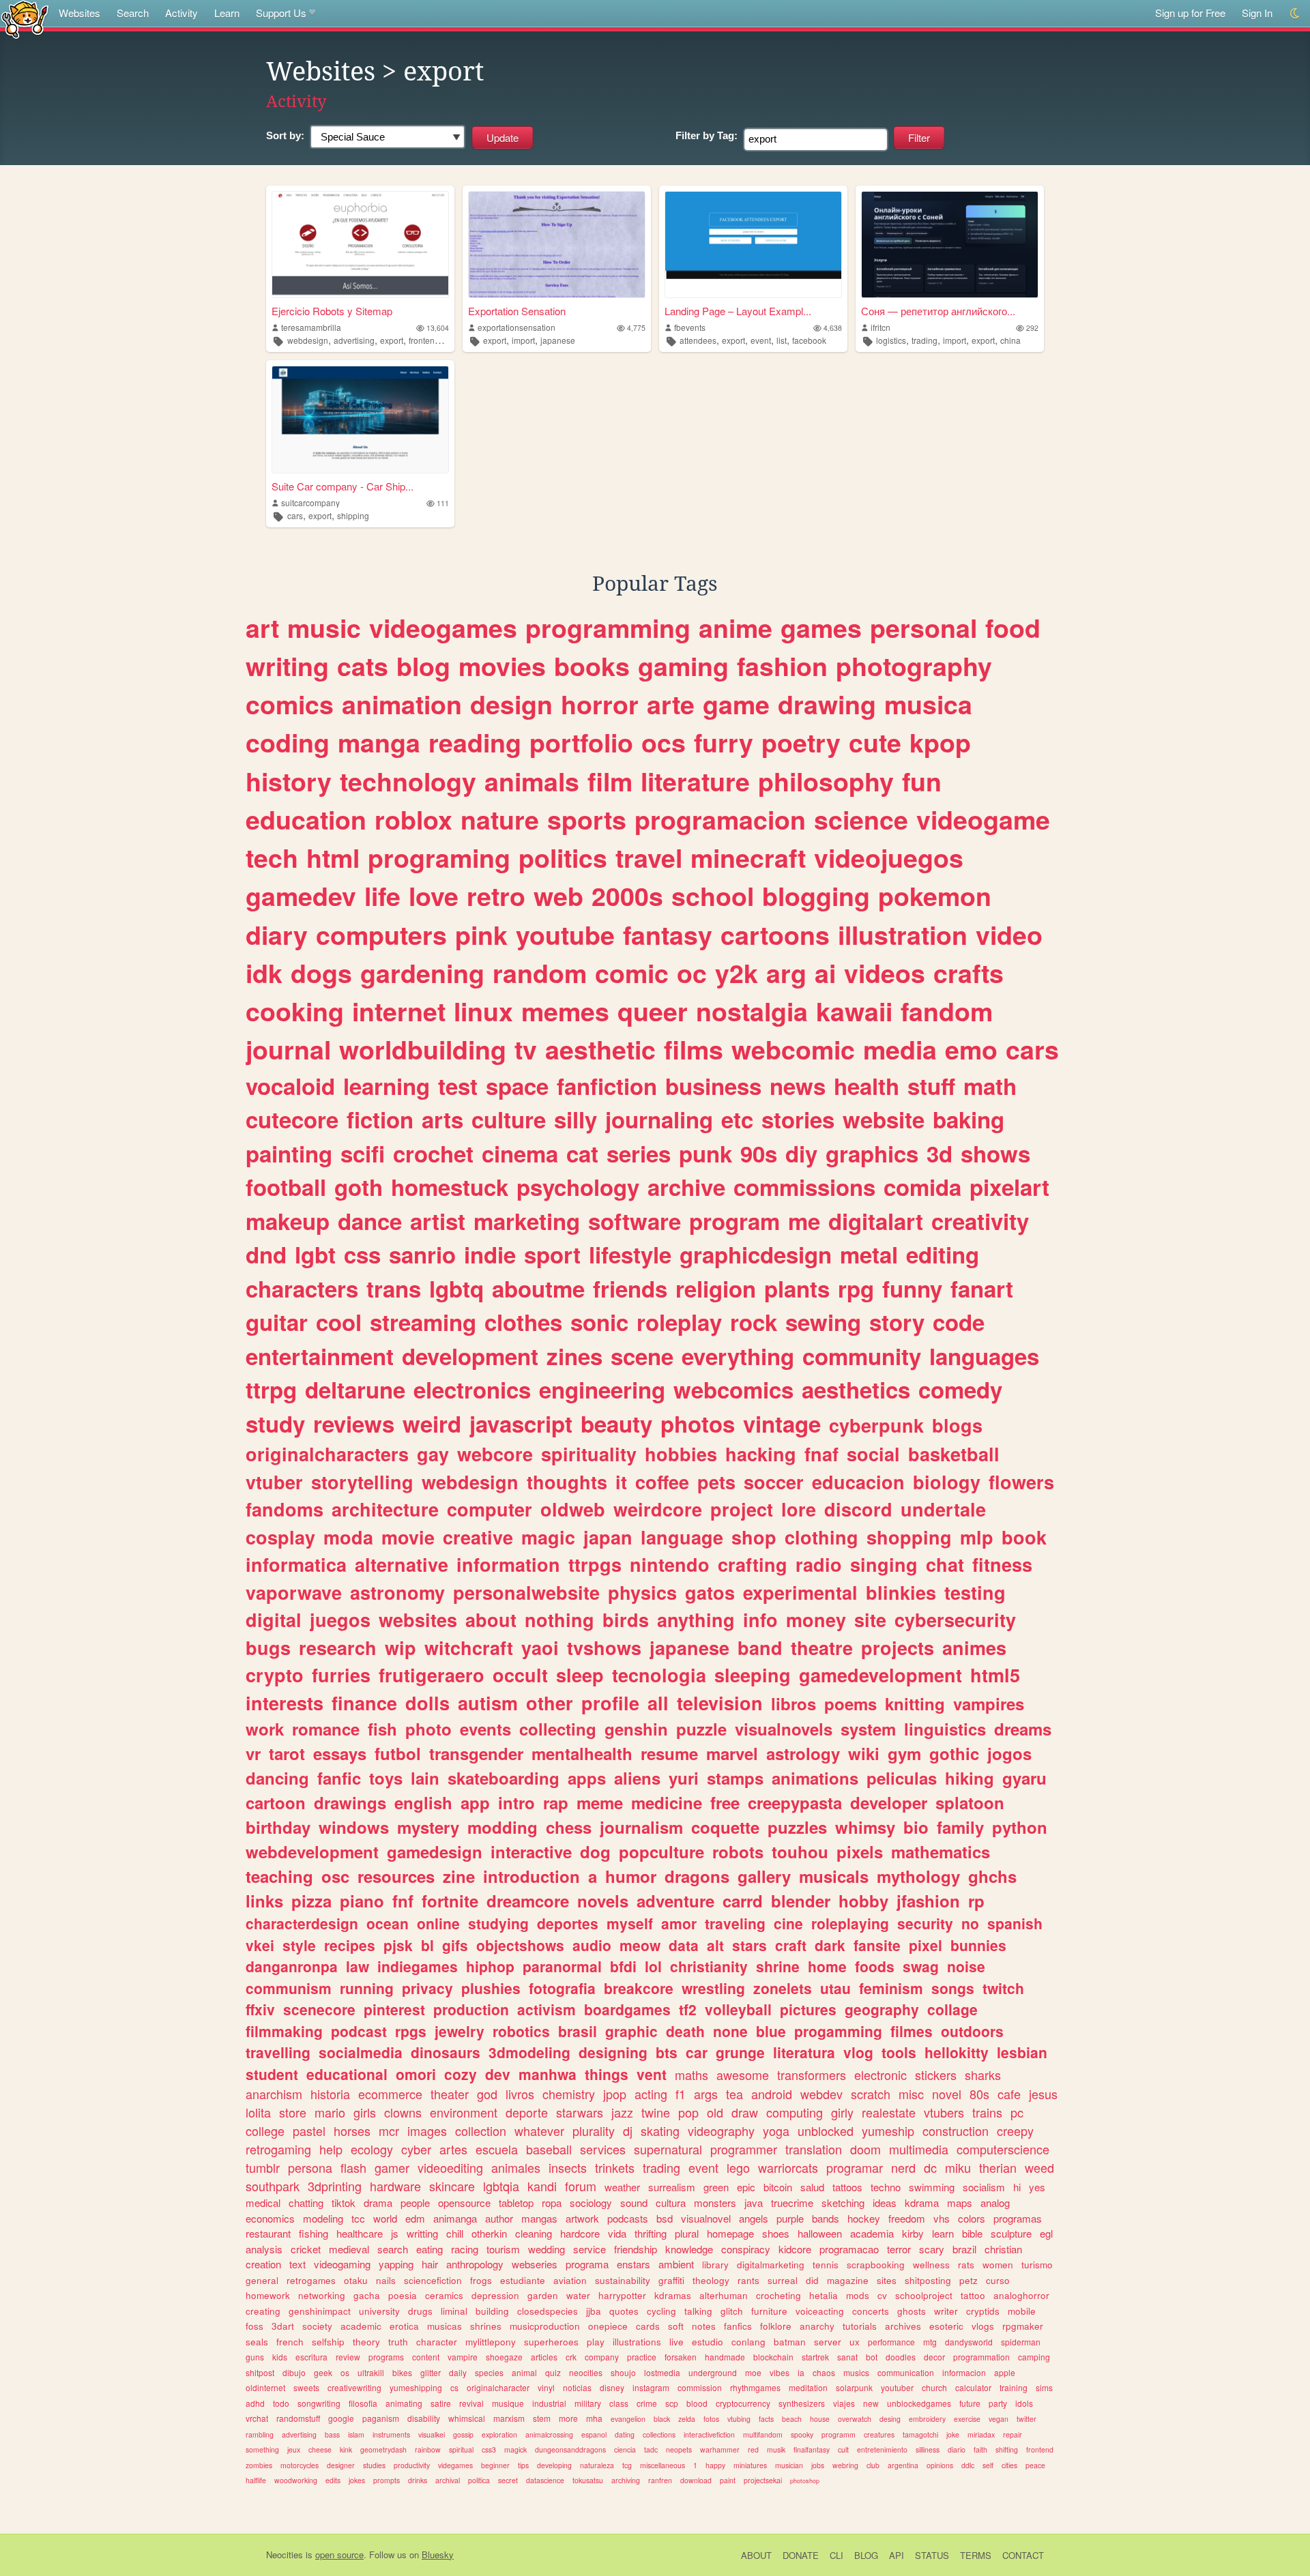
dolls (427, 1703)
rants (748, 2280)
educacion (858, 1482)
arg (786, 973)
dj (628, 2131)
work (265, 1729)
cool (339, 1322)
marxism (509, 2418)
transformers (812, 2075)
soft (676, 2326)
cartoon (276, 1802)
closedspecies (548, 2311)
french (290, 2342)
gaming (683, 666)
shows (995, 1153)
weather (622, 2187)
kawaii (854, 1011)
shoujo (623, 2372)
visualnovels (784, 1729)
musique (508, 2403)
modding (503, 1827)
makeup (288, 1221)
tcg (627, 2465)
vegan (999, 2419)
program (734, 1221)
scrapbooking (876, 2265)
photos (698, 1423)
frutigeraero (432, 1675)
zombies (259, 2465)
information (508, 1564)
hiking (970, 1778)
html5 (995, 1675)
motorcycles (300, 2465)
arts (442, 1119)
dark (830, 1945)
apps (587, 1778)
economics (270, 2218)
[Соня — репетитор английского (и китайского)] (950, 245)
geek (323, 2372)
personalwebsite (526, 1592)
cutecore (292, 1119)
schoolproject (924, 2295)
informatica (296, 1564)
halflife (256, 2480)
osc (335, 1876)
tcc (358, 2218)
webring (845, 2465)
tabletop (516, 2202)
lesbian (1022, 2052)
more (568, 2418)
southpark (273, 2186)
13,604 (438, 328)
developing (554, 2465)
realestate (889, 2112)
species (489, 2372)
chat (945, 1564)
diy (801, 1153)
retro (496, 896)
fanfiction (607, 1086)
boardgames (627, 2009)
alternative (402, 1564)
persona (310, 2167)
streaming (423, 1322)
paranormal (562, 1966)
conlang (748, 2342)
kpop (940, 742)
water (578, 2295)
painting (289, 1153)
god (487, 2094)
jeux (294, 2449)
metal (869, 1254)
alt (715, 1945)
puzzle (701, 1729)
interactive (531, 1851)
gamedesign (435, 1851)
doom (865, 2149)
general (262, 2280)
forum (581, 2186)
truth (398, 2342)
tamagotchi (920, 2434)
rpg (856, 1288)
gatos (710, 1592)
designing (613, 2052)
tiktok (344, 2202)
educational (347, 2074)
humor (631, 1876)
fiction (380, 1119)
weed (1039, 2167)
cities (1009, 2465)
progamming (838, 2031)
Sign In (1257, 13)
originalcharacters (327, 1454)
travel (649, 858)
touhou (800, 1851)
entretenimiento (882, 2449)
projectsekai (763, 2480)
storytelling (362, 1482)
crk (571, 2357)
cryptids (983, 2311)
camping (1034, 2357)
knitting (915, 1703)
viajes (844, 2403)
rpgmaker (1023, 2326)
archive (686, 1187)
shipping (353, 515)
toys (386, 1778)
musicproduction (545, 2326)
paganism (381, 2418)
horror (600, 704)
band (760, 1648)
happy (715, 2465)
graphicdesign (756, 1254)
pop (688, 2112)
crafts (969, 973)
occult (520, 1675)
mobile (1022, 2311)
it (621, 1482)
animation (402, 704)
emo (971, 1049)
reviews (354, 1423)
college (265, 2131)
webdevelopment (312, 1851)
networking (322, 2295)
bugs (268, 1648)
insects (568, 2167)
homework (268, 2295)
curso (998, 2280)
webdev (821, 2094)
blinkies (901, 1592)
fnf (403, 1901)
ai (825, 973)
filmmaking (284, 2031)
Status (932, 2555)
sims (1044, 2387)
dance (370, 1221)
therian (998, 2167)
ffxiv (260, 2009)
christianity (709, 1966)
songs (953, 1988)
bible (972, 2233)
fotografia (562, 1988)
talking (698, 2311)
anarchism (274, 2094)
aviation (570, 2280)
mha (594, 2418)
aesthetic (600, 1049)
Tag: (707, 135)
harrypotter (622, 2295)
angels (754, 2218)
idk (264, 973)
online (438, 1923)
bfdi (623, 1966)
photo (428, 1729)
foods (875, 1966)
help (331, 2149)
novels (603, 1901)
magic (548, 1537)
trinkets (615, 2167)
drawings (350, 1802)
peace (1035, 2465)
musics (856, 2372)
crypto (275, 1675)
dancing (277, 1778)
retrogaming (278, 2149)
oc (692, 973)
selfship (328, 2342)
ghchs (992, 1876)
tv (526, 1049)
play (596, 2342)
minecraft (748, 858)
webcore (495, 1454)
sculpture (1011, 2233)
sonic (599, 1322)
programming (608, 628)
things (607, 2074)
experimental (800, 1592)
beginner (495, 2465)
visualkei (432, 2434)
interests (285, 1703)
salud (812, 2187)
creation (263, 2264)
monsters (715, 2202)
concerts (871, 2311)
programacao (849, 2249)
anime (736, 628)
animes (974, 1648)
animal (524, 2372)
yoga (776, 2131)
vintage (782, 1423)
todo (281, 2403)
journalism (641, 1827)
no (970, 1923)
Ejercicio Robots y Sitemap (332, 311)
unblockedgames (919, 2403)
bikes (402, 2372)
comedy (960, 1389)
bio (916, 1827)
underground (713, 2372)
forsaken (681, 2357)
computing (795, 2112)
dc (930, 2167)
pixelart (1009, 1187)
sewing (823, 1322)
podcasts (628, 2218)
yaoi (540, 1648)
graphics (872, 1153)
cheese (320, 2449)
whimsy (865, 1827)
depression (495, 2295)
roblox (413, 819)
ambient (676, 2264)
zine (459, 1876)
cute (875, 742)
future (970, 2403)
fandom (947, 1011)
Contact (1023, 2555)
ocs (664, 742)
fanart (982, 1288)
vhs (942, 2218)
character (437, 2342)
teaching (279, 1876)
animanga (455, 2218)
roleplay (679, 1322)
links (264, 1901)
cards (648, 2326)
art (262, 628)
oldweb (573, 1509)
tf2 (688, 2009)
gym (904, 1753)
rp (976, 1901)
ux (855, 2342)
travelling (278, 2052)
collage (952, 2009)
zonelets (783, 1988)
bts (667, 2052)
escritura (311, 2357)
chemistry (569, 2094)
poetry (801, 742)
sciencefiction (433, 2280)
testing (975, 1592)
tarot (287, 1753)
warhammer (720, 2449)
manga (379, 742)
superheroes (551, 2342)
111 (443, 503)
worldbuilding (423, 1049)
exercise (967, 2419)
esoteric (946, 2326)
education (306, 819)
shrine (778, 1966)
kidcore (795, 2249)
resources (396, 1876)
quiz (553, 2372)
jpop (615, 2094)
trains (987, 2112)
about (491, 1620)
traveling (735, 1923)
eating (430, 2249)
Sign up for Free (1190, 13)
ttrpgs (595, 1564)
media (900, 1049)
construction (956, 2131)
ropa (552, 2202)
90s (759, 1153)
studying (498, 1923)
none (730, 2031)
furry (724, 742)
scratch (871, 2094)
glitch (732, 2311)
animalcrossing (549, 2434)
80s (979, 2094)
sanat (847, 2357)
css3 (489, 2449)
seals (257, 2342)
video (1009, 935)
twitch (1003, 1988)
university (379, 2311)
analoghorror (1021, 2295)
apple (1005, 2372)
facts (766, 2419)
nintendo (670, 1564)
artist (438, 1221)
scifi (363, 1153)
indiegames (418, 1966)
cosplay (280, 1537)
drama (378, 2202)
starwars (580, 2112)
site (870, 1620)
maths (692, 2075)
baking (969, 1119)
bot (872, 2357)
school (713, 896)
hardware (395, 2186)
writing (287, 666)
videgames (455, 2465)
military (588, 2403)
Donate (801, 2555)
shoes (776, 2233)
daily (458, 2372)
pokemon (935, 896)
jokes (357, 2480)
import (523, 340)
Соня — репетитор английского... (938, 311)
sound (634, 2202)
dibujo (294, 2372)
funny (912, 1288)
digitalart (876, 1221)
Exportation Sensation (517, 311)
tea (734, 2094)
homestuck (450, 1187)
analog (995, 2202)
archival (448, 2480)
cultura (671, 2202)
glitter (431, 2372)
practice (642, 2357)
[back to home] (25, 19)
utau (835, 1988)
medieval (349, 2249)
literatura (804, 2052)
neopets (679, 2449)
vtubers (944, 2112)
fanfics (738, 2326)
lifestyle (630, 1254)
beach (792, 2419)
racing (465, 2249)
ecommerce (390, 2094)
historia (330, 2094)
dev (498, 2074)
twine (656, 2112)
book (1024, 1537)
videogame (983, 819)
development (470, 1356)
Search (133, 13)
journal (288, 1049)
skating (660, 2131)
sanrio (422, 1254)
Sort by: (285, 135)
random (540, 973)
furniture (769, 2311)
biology (947, 1482)
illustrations (637, 2342)
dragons (697, 1876)
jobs (818, 2465)
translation (814, 2149)
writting (422, 2233)
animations (815, 1778)
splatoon (970, 1802)
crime (647, 2403)
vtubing (739, 2419)
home (827, 1966)
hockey (864, 2218)
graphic (631, 2031)
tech (272, 858)
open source (339, 2555)
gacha (367, 2295)
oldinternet (265, 2387)
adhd (255, 2403)
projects (898, 1648)
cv (882, 2295)
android (772, 2094)
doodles (901, 2357)
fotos (711, 2419)
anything (696, 1620)
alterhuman (724, 2295)
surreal (783, 2280)
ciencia (625, 2449)
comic (632, 973)
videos (885, 973)
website (884, 1119)
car (697, 2052)
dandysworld (969, 2342)
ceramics (444, 2295)
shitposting (928, 2280)
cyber (416, 2149)
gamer (392, 2167)
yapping (396, 2264)
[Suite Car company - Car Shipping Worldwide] (360, 419)
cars (295, 515)
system (868, 1729)
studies (374, 2465)
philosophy (826, 781)
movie (408, 1537)
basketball (954, 1454)
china (1010, 340)
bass (332, 2434)
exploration (499, 2434)
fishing (314, 2233)
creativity (980, 1221)
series (639, 1153)
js (395, 2233)
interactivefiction (709, 2434)
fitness (1002, 1564)
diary (277, 935)
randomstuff (298, 2418)
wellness (931, 2265)
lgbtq (456, 1288)
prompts (387, 2480)
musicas (445, 2326)
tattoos (847, 2187)
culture (509, 1119)
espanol (594, 2434)
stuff (931, 1086)
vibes (780, 2372)
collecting (558, 1729)
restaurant (268, 2233)
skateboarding (504, 1778)
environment (464, 2112)
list (782, 340)
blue (771, 2031)
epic (746, 2187)
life (382, 896)
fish (382, 1729)
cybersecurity (955, 1620)
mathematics (941, 1851)
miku (958, 2167)
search (393, 2249)
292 (1032, 328)
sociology (591, 2202)
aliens (637, 1778)
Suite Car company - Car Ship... (343, 486)
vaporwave (294, 1592)
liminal (454, 2311)
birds (626, 1620)
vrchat (257, 2418)
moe (753, 2372)
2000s (627, 896)
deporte (527, 2112)
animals (532, 781)
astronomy (397, 1592)
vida (617, 2233)
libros (794, 1703)
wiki (864, 1753)
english (423, 1802)
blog (423, 666)
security (925, 1923)
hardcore (580, 2233)
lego (738, 2167)
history (289, 781)
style (299, 1945)
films (694, 1049)
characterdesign (302, 1923)
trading (925, 340)
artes (453, 2149)
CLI (836, 2555)
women (998, 2265)
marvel (732, 1753)
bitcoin (778, 2187)
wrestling (713, 1988)
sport (552, 1254)
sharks (983, 2075)
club (873, 2465)
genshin (636, 1729)
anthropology (475, 2264)
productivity (412, 2465)
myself (630, 1923)
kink (346, 2449)
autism (488, 1703)
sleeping (753, 1675)
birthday (278, 1827)
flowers (1021, 1482)
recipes (350, 1945)
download (696, 2480)
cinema (520, 1153)
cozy (461, 2074)
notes (704, 2326)
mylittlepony (491, 2342)
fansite (877, 1945)
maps (960, 2202)
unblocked (826, 2131)
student (272, 2074)
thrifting (651, 2233)
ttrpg (271, 1389)
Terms (976, 2555)
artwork (582, 2218)
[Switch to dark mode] (1295, 13)
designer (341, 2465)
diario (957, 2449)
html (333, 858)
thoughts (567, 1482)
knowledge (689, 2249)
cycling (661, 2311)
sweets (306, 2387)
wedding (547, 2249)
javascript (521, 1423)
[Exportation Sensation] (557, 245)
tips (523, 2465)
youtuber (897, 2387)
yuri (684, 1778)
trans (394, 1288)
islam (356, 2434)
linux (483, 1011)
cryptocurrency (743, 2403)
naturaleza (597, 2465)
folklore (776, 2326)
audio (592, 1945)
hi (1017, 2187)
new (871, 2403)
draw (745, 2112)
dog (595, 1851)
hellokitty (957, 2052)
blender (801, 1901)
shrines (486, 2326)
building (492, 2311)
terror (899, 2249)
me (804, 1221)
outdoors (972, 2031)
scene (642, 1356)
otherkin (489, 2233)
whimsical (467, 2418)
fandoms (285, 1509)
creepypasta (795, 1802)
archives (903, 2326)
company (602, 2357)
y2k (737, 973)
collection (481, 2131)
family (960, 1827)
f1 (681, 2094)
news (798, 1086)
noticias (577, 2387)
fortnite (450, 1901)
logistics (891, 340)
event (761, 340)
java (754, 2202)
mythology (918, 1876)
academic (361, 2326)
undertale (943, 1509)
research (338, 1648)
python (1020, 1827)
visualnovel (706, 2218)
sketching (843, 2202)
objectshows (520, 1945)
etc (737, 1119)
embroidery (927, 2419)
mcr (389, 2131)
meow (640, 1945)
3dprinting (335, 2186)
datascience (545, 2480)
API (897, 2555)
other (550, 1703)
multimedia (919, 2149)
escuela (497, 2149)
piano (362, 1901)
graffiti (671, 2280)
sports (587, 819)
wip (401, 1648)
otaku (356, 2280)
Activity (181, 13)
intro (516, 1802)
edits (333, 2480)
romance (326, 1729)
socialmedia (361, 2052)
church (934, 2387)
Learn (227, 13)
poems (850, 1703)
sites (887, 2280)
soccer (774, 1482)
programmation (981, 2357)
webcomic (793, 1049)
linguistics (945, 1729)
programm (839, 2434)
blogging (816, 896)
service (589, 2249)
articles (544, 2357)
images (427, 2131)
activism (547, 2009)
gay (433, 1454)
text (297, 2264)
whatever (539, 2131)
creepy (1015, 2131)
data (684, 1945)
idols (1024, 2403)
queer (653, 1011)
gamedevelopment (880, 1675)
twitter (1027, 2419)
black (662, 2419)
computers (381, 935)
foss (254, 2326)
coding (288, 742)
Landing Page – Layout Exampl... (738, 311)
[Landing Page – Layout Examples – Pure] (753, 245)
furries (341, 1675)
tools (899, 2052)
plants (797, 1288)
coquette (725, 1827)
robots (738, 1851)
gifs (455, 1945)
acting (651, 2094)
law (358, 1966)
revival (471, 2403)
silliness (928, 2449)
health (867, 1086)
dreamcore (528, 1901)
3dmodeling (529, 2052)
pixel (926, 1945)
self (988, 2465)
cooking (295, 1011)
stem (542, 2418)
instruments (391, 2434)
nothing (559, 1620)
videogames (443, 628)
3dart (283, 2326)
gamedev (301, 896)
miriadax (981, 2434)
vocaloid (290, 1086)
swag (921, 1966)
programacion (720, 819)
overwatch (855, 2419)
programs (386, 2357)
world (385, 2218)
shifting (1007, 2449)
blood (697, 2403)
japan (608, 1537)
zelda (687, 2419)
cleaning (534, 2233)
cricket (306, 2249)
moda (348, 1537)
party (998, 2403)
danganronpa (292, 1966)
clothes (523, 1322)
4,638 (833, 328)
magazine (848, 2280)
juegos (340, 1620)
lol (653, 1966)
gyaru (1024, 1778)
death (685, 2031)
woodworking (296, 2480)
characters (302, 1288)
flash (353, 2167)
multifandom (763, 2434)
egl (1046, 2233)
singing (884, 1564)
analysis (264, 2249)
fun (922, 781)
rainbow (428, 2449)
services (603, 2149)
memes (565, 1011)
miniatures (750, 2465)
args (706, 2094)
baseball (549, 2149)
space (517, 1086)
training (1014, 2387)
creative (478, 1537)
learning (387, 1086)
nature (500, 819)
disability (424, 2418)
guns (255, 2357)
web (558, 896)
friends (630, 1288)
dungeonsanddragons (570, 2449)
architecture (385, 1509)
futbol (398, 1753)
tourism (503, 2249)
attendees (698, 340)
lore (799, 1509)
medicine (667, 1802)
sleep (580, 1675)
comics (290, 704)
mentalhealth (582, 1753)
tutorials (860, 2326)
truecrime (792, 2202)
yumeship (888, 2131)
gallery (764, 1876)
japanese (558, 340)
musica (928, 704)
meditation (808, 2387)
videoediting (450, 2167)
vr (253, 1753)
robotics (521, 2031)
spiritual (461, 2449)
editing (943, 1254)
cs (454, 2387)
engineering (602, 1389)
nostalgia (752, 1011)
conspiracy (746, 2249)
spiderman (1021, 2342)
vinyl (546, 2387)
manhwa (548, 2074)
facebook (809, 340)
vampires (989, 1703)
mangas (539, 2218)
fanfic (339, 1778)
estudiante (523, 2280)
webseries (535, 2264)
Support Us (281, 13)
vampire (463, 2357)
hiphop (490, 1966)
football (286, 1187)
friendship (636, 2249)
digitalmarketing (771, 2265)
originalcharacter (498, 2387)
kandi (542, 2186)
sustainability (623, 2280)
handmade (725, 2357)
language (682, 1537)
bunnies (978, 1945)
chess (569, 1827)
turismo (1037, 2265)
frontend (424, 340)
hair (430, 2264)
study (275, 1423)
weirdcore (658, 1509)
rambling (260, 2434)
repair (1013, 2434)
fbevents (690, 327)
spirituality (589, 1454)
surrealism (672, 2187)
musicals (834, 1876)
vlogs (983, 2326)
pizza (311, 1901)
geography (882, 2009)
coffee (662, 1482)
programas (1018, 2218)
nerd (903, 2167)
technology (408, 781)
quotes (624, 2311)
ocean (388, 1923)
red (753, 2449)
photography (914, 666)
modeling (323, 2218)
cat (582, 1153)
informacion (964, 2372)
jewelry (460, 2031)
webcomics (733, 1389)
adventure (675, 1901)
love (434, 896)
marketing (527, 1221)
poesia (403, 2295)
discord (858, 1509)
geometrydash (383, 2449)
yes (1037, 2187)
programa (587, 2264)
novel (947, 2094)
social (873, 1454)
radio (819, 1564)
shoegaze (504, 2357)
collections (659, 2434)
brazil (964, 2249)
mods (858, 2295)
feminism (891, 1988)
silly (576, 1119)
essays (340, 1753)
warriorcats (788, 2167)
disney (612, 2387)
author (499, 2218)
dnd (266, 1254)
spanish (1015, 1923)
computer (490, 1509)
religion (716, 1288)
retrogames (311, 2280)
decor (934, 2357)
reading (475, 742)
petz (969, 2280)
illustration (903, 935)
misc (911, 2094)
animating (404, 2403)
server (828, 2342)
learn (943, 2233)
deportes (568, 1923)
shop (754, 1537)
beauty (616, 1423)
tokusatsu (588, 2480)
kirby (913, 2233)
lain (425, 1778)
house (820, 2419)
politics (563, 858)
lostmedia (662, 2372)
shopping (909, 1537)
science (861, 819)
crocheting (778, 2295)
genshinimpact (320, 2311)
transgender (476, 1753)
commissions (804, 1187)
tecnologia (659, 1675)
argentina (903, 2465)
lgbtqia (501, 2186)
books (592, 666)
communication (906, 2372)
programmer (744, 2149)
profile (610, 1703)
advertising (354, 340)
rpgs (411, 2031)
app (475, 1802)
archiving (626, 2480)
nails (386, 2280)
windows (354, 1827)
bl (427, 1945)
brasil (578, 2031)
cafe (1009, 2094)
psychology (578, 1187)
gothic (954, 1753)
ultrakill (371, 2372)
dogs (321, 973)
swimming (932, 2187)
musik (776, 2449)
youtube (565, 935)
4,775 (636, 328)
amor (679, 1923)
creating (263, 2311)
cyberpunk (876, 1425)
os (345, 2372)
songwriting (319, 2403)
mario (330, 2112)
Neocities (285, 2555)
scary (932, 2249)
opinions (940, 2465)
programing (439, 858)
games (821, 628)
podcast (359, 2031)
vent (652, 2074)
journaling (659, 1119)
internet (399, 1011)
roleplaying (850, 1923)
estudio (708, 2342)
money (816, 1620)
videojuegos (889, 858)
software (635, 1221)
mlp (977, 1537)
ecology (372, 2149)
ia (801, 2372)
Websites (79, 13)
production (471, 2009)
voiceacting (820, 2311)
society (317, 2326)
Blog (866, 2555)
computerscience (1003, 2149)
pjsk (398, 1945)
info (760, 1620)
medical (263, 2202)
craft (791, 1945)
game (736, 704)
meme (600, 1802)
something (262, 2449)
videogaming (342, 2264)
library (715, 2265)
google (341, 2418)
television (720, 1703)
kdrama (922, 2202)
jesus (1043, 2094)
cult (843, 2449)
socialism (984, 2187)
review (348, 2357)
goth (359, 1187)
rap (556, 1802)
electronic (880, 2075)
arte (671, 704)
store (293, 2112)
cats (363, 666)
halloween (820, 2233)
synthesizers (802, 2403)
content (426, 2357)
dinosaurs (446, 2052)
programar (855, 2167)
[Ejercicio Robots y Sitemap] (360, 245)
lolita (258, 2112)
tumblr (263, 2167)
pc (1017, 2112)
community (862, 1356)
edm (415, 2218)
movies (502, 666)
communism (289, 1988)
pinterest (394, 2009)
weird (432, 1423)
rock (754, 1322)
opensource (464, 2202)
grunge (740, 2052)
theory (366, 2342)
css (362, 1254)
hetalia (824, 2295)
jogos (1009, 1753)
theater (450, 2094)
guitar (277, 1322)
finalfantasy (812, 2449)
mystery (428, 1827)
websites (418, 1620)
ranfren (660, 2480)
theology (711, 2280)
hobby (863, 1901)
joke (953, 2434)
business (713, 1086)
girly (842, 2112)
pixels (860, 1851)
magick (515, 2449)
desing (890, 2419)
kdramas (673, 2295)
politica (479, 2480)
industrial (549, 2403)
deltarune (355, 1389)
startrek (815, 2357)
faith (980, 2449)
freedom (907, 2218)
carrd (743, 1901)
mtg (930, 2342)
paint (728, 2480)
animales (516, 2167)
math (990, 1086)
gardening (422, 973)
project (742, 1509)
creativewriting (354, 2387)
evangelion (628, 2419)
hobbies (681, 1454)
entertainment (320, 1356)
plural (687, 2233)
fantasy (668, 935)
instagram (651, 2387)
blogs (957, 1425)
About (756, 2555)
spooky (802, 2434)
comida (922, 1187)
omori (416, 2074)
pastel (309, 2131)
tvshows (604, 1648)
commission (700, 2387)
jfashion (928, 1901)
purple (790, 2218)
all (658, 1703)
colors (972, 2218)
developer (889, 1802)
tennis (826, 2265)
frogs (481, 2280)
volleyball (738, 2009)
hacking (761, 1454)
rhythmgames (755, 2387)
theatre (822, 1648)
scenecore (319, 2009)
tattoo (973, 2295)
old (715, 2112)
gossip (463, 2434)
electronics (472, 1389)
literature (695, 781)
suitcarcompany (310, 502)
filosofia (363, 2403)
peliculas (902, 1778)
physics (642, 1592)
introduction (532, 1876)
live (676, 2342)
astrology (803, 1753)
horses (352, 2131)
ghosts (912, 2311)
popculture (661, 1851)
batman (790, 2342)
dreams (1023, 1729)
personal (923, 628)
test (458, 1086)
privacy (427, 1988)
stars (749, 1945)
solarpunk (854, 2387)
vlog (858, 2052)
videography (721, 2131)
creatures (879, 2434)
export (392, 340)
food (1013, 628)
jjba (594, 2311)
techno (886, 2187)
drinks (418, 2480)
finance (364, 1703)
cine (788, 1923)
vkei (260, 1945)
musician (789, 2465)
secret (508, 2480)
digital (274, 1620)
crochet (433, 1153)
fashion (782, 666)
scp (672, 2403)
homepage (730, 2233)
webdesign (308, 340)
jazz (622, 2112)
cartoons (775, 935)
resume (669, 1753)
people (415, 2202)
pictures (808, 2009)
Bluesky (438, 2555)
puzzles (797, 1827)
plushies (491, 1988)
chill (455, 2233)
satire (441, 2403)
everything (738, 1356)
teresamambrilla (311, 327)
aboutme (538, 1288)
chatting (306, 2202)
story (897, 1322)
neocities (586, 2372)
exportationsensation (516, 327)
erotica (404, 2326)
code (959, 1322)
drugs (420, 2311)
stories (798, 1119)
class (619, 2403)
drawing (827, 704)
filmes (912, 2031)
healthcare (360, 2233)
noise (966, 1966)
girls (365, 2112)
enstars (634, 2264)
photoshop (805, 2481)
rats (966, 2265)
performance (891, 2342)
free (725, 1802)
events (485, 1729)
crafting (753, 1564)
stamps (735, 1778)
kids (280, 2357)
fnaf (821, 1454)
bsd (665, 2218)
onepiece (608, 2326)
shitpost (260, 2372)
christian (1003, 2249)
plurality (594, 2131)
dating (625, 2434)
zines (574, 1356)
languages (984, 1356)
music (324, 628)
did (812, 2280)
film (610, 781)
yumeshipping (416, 2387)
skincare (452, 2186)
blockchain (773, 2357)
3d (940, 1153)
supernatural (668, 2149)
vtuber (274, 1482)
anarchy (817, 2326)
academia (872, 2233)
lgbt (315, 1254)
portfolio (581, 742)
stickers (936, 2075)
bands (826, 2218)
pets (716, 1482)
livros (520, 2094)
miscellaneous (663, 2465)
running (367, 1988)
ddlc (968, 2465)
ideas (885, 2202)
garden (543, 2295)
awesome (743, 2075)
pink (481, 935)
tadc (651, 2449)
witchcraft (469, 1648)
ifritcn (880, 327)
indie (490, 1254)
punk (705, 1153)
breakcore (639, 1988)
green (716, 2187)
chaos (824, 2372)
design (511, 704)
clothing (821, 1537)
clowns (403, 2112)
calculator (973, 2387)
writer (946, 2311)
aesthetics (856, 1389)
